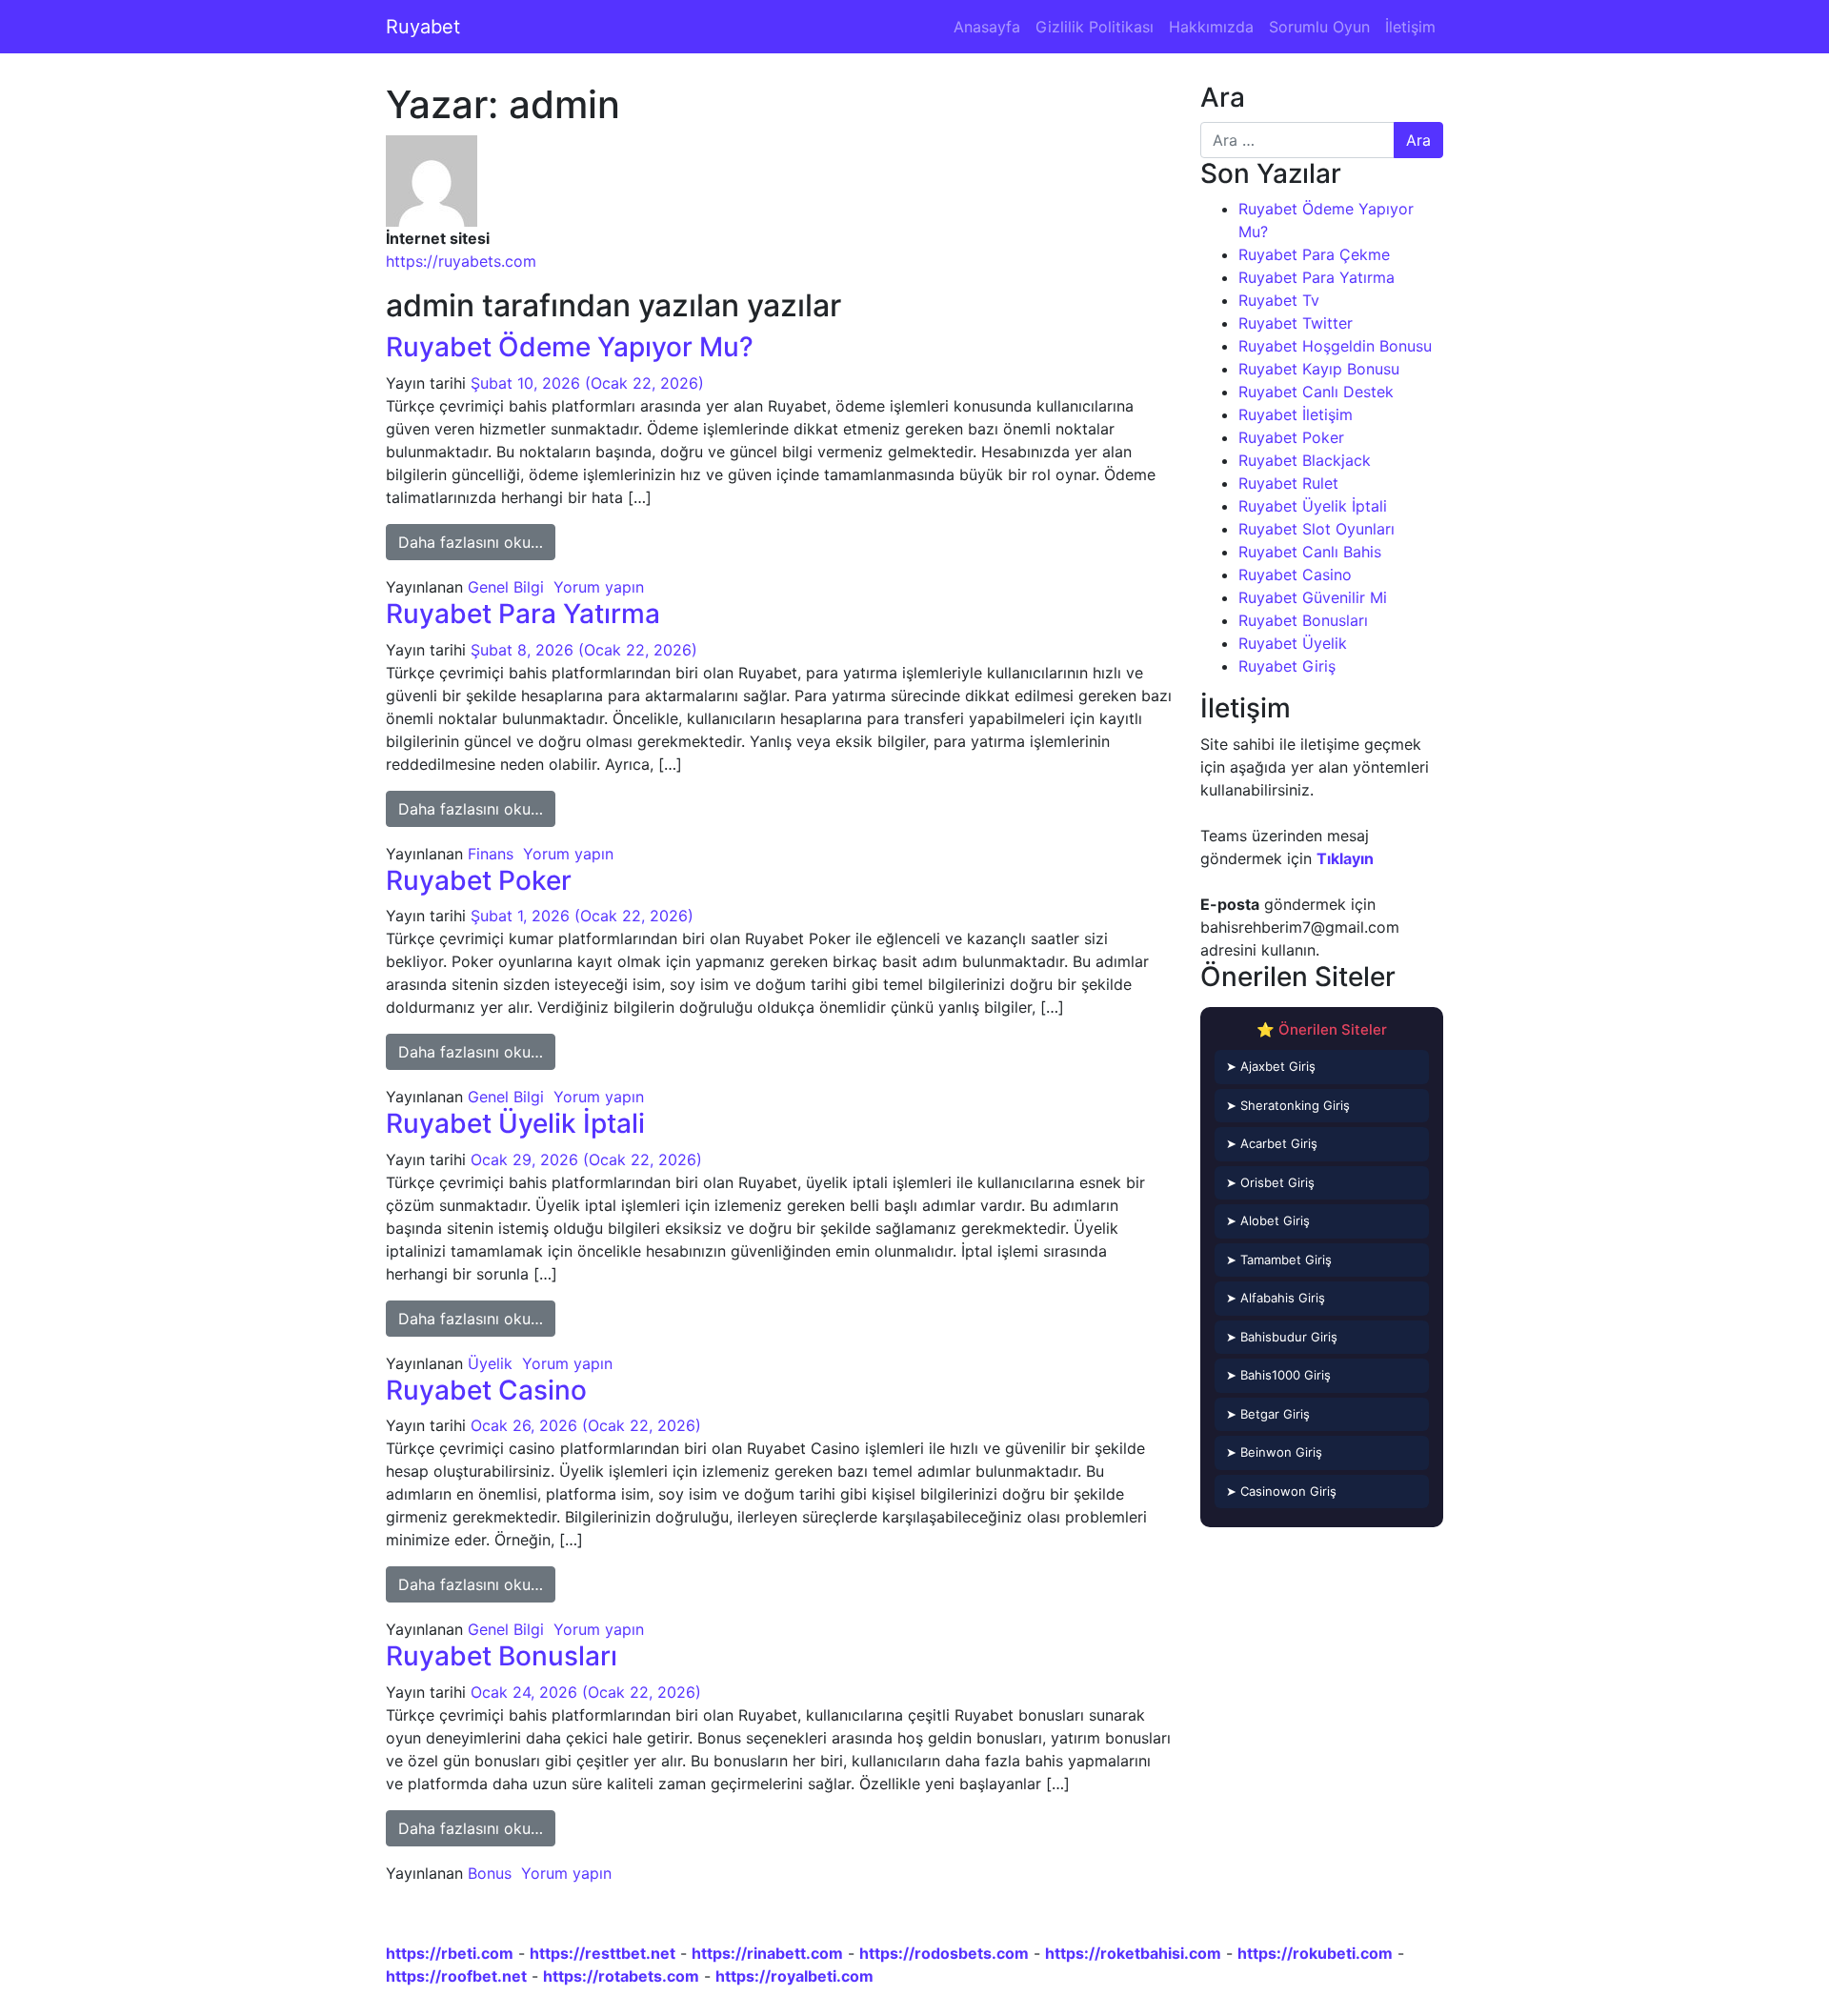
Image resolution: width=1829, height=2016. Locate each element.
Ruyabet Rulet (1288, 483)
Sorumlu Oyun (1319, 27)
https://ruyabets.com (461, 261)
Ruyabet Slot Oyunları (1316, 529)
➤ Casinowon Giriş (1281, 1491)
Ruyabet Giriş (1287, 666)
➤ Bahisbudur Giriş (1282, 1337)
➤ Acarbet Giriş (1272, 1143)
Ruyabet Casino (486, 1390)
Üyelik (490, 1363)
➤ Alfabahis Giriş (1276, 1298)
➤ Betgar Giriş (1268, 1414)
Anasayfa (987, 27)
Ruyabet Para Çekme (1314, 254)
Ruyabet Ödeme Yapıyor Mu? (570, 347)
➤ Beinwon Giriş (1274, 1452)
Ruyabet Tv (1279, 300)
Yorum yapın (599, 587)
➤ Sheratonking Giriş (1288, 1105)
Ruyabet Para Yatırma (523, 614)
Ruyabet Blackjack (1305, 460)
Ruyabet (423, 27)
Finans (491, 854)
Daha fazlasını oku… (477, 542)
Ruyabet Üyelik (1293, 643)
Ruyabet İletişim (1296, 414)
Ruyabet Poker (479, 880)
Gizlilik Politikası (1095, 27)
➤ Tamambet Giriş (1279, 1260)
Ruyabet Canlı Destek (1316, 392)
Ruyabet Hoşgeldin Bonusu (1335, 346)
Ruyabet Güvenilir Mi (1313, 597)
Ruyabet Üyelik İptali (515, 1123)
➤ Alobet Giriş (1268, 1220)
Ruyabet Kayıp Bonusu (1319, 369)
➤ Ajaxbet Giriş (1271, 1066)
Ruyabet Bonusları (502, 1656)
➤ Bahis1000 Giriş (1278, 1375)
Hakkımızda (1211, 27)
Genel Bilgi (506, 587)
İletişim (1410, 27)
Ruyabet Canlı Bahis (1310, 552)
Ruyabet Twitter (1296, 323)
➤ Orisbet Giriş (1270, 1182)
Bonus (490, 1873)
